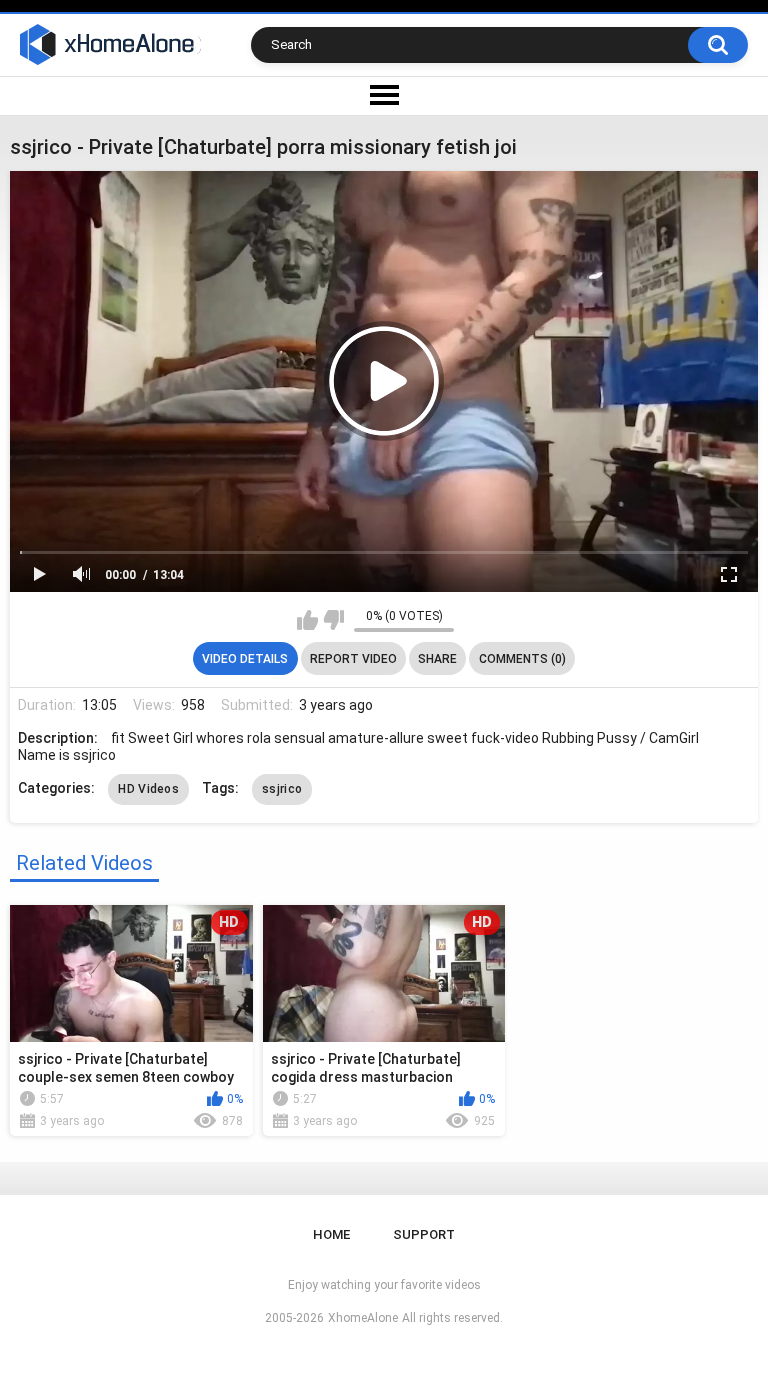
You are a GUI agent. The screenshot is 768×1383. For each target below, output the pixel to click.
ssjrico (282, 789)
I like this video (307, 620)
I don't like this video (333, 620)
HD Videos (148, 789)
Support (424, 1234)
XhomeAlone (363, 1318)
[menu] (384, 96)
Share (437, 659)
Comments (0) (522, 659)
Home (331, 1234)
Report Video (353, 659)
